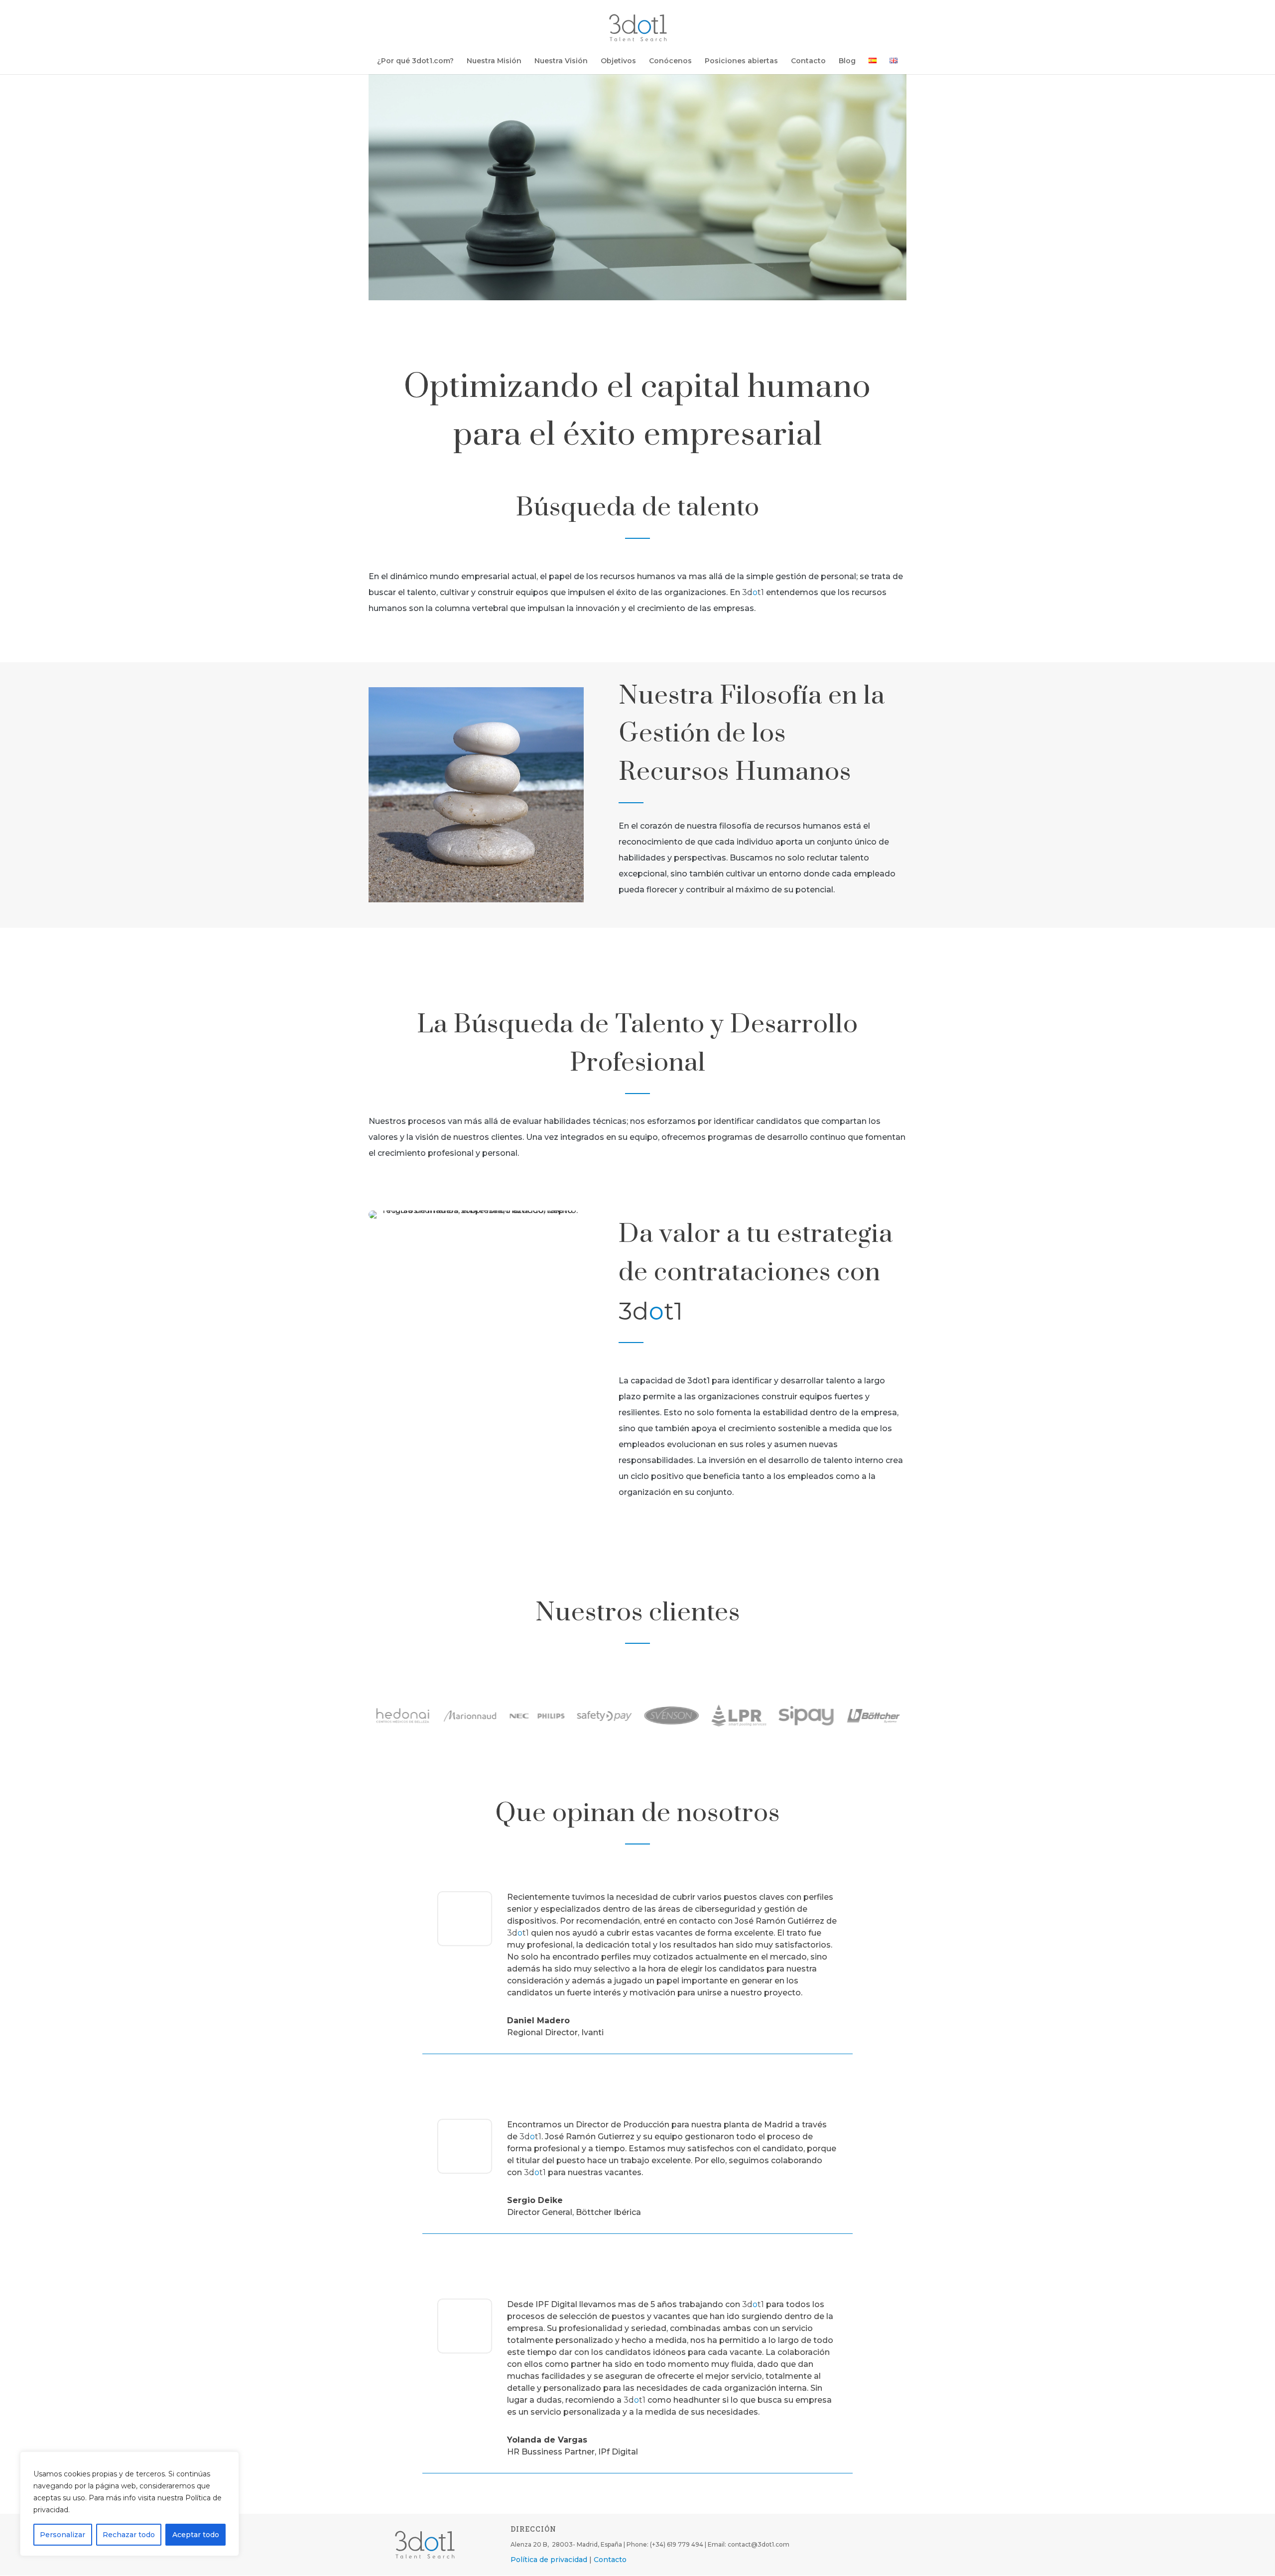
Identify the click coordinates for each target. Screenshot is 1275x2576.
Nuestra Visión (561, 61)
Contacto (808, 61)
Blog (847, 61)
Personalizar (63, 2535)
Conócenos (670, 61)
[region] (129, 2504)
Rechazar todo (129, 2535)
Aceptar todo (196, 2535)
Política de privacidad (549, 2560)
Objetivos (618, 61)
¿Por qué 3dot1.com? (415, 61)
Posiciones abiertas (741, 61)
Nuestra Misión (494, 61)
